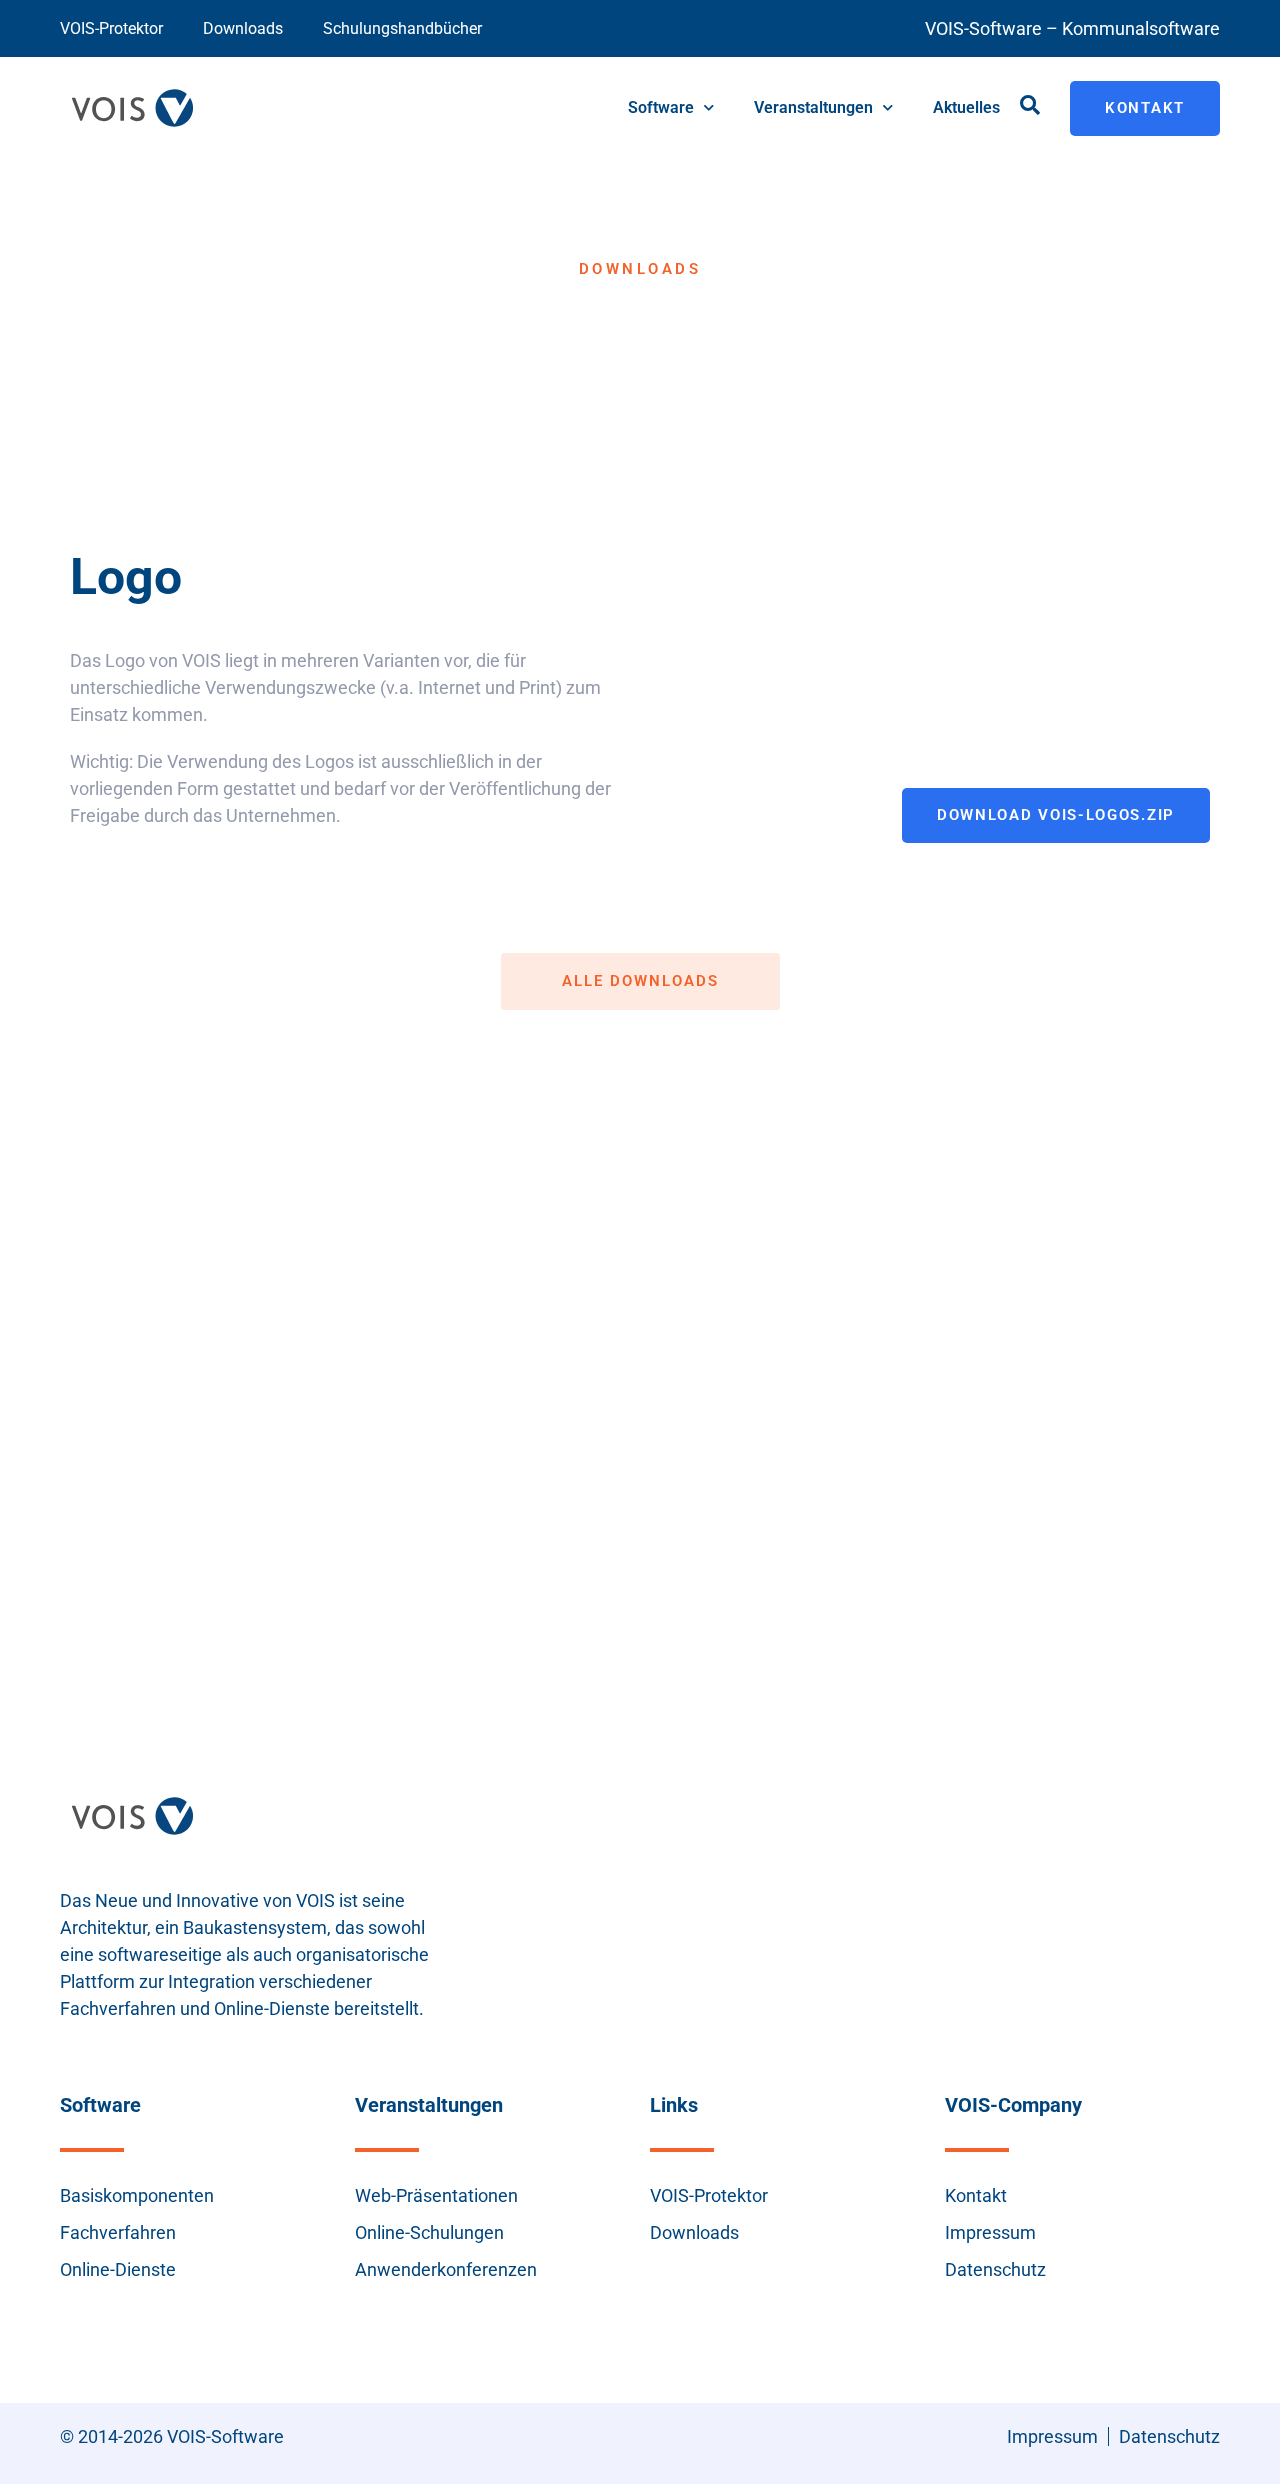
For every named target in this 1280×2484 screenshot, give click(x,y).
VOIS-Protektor (111, 28)
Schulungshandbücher (402, 28)
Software (661, 107)
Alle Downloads (640, 981)
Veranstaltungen (813, 107)
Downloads (243, 28)
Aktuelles (966, 107)
